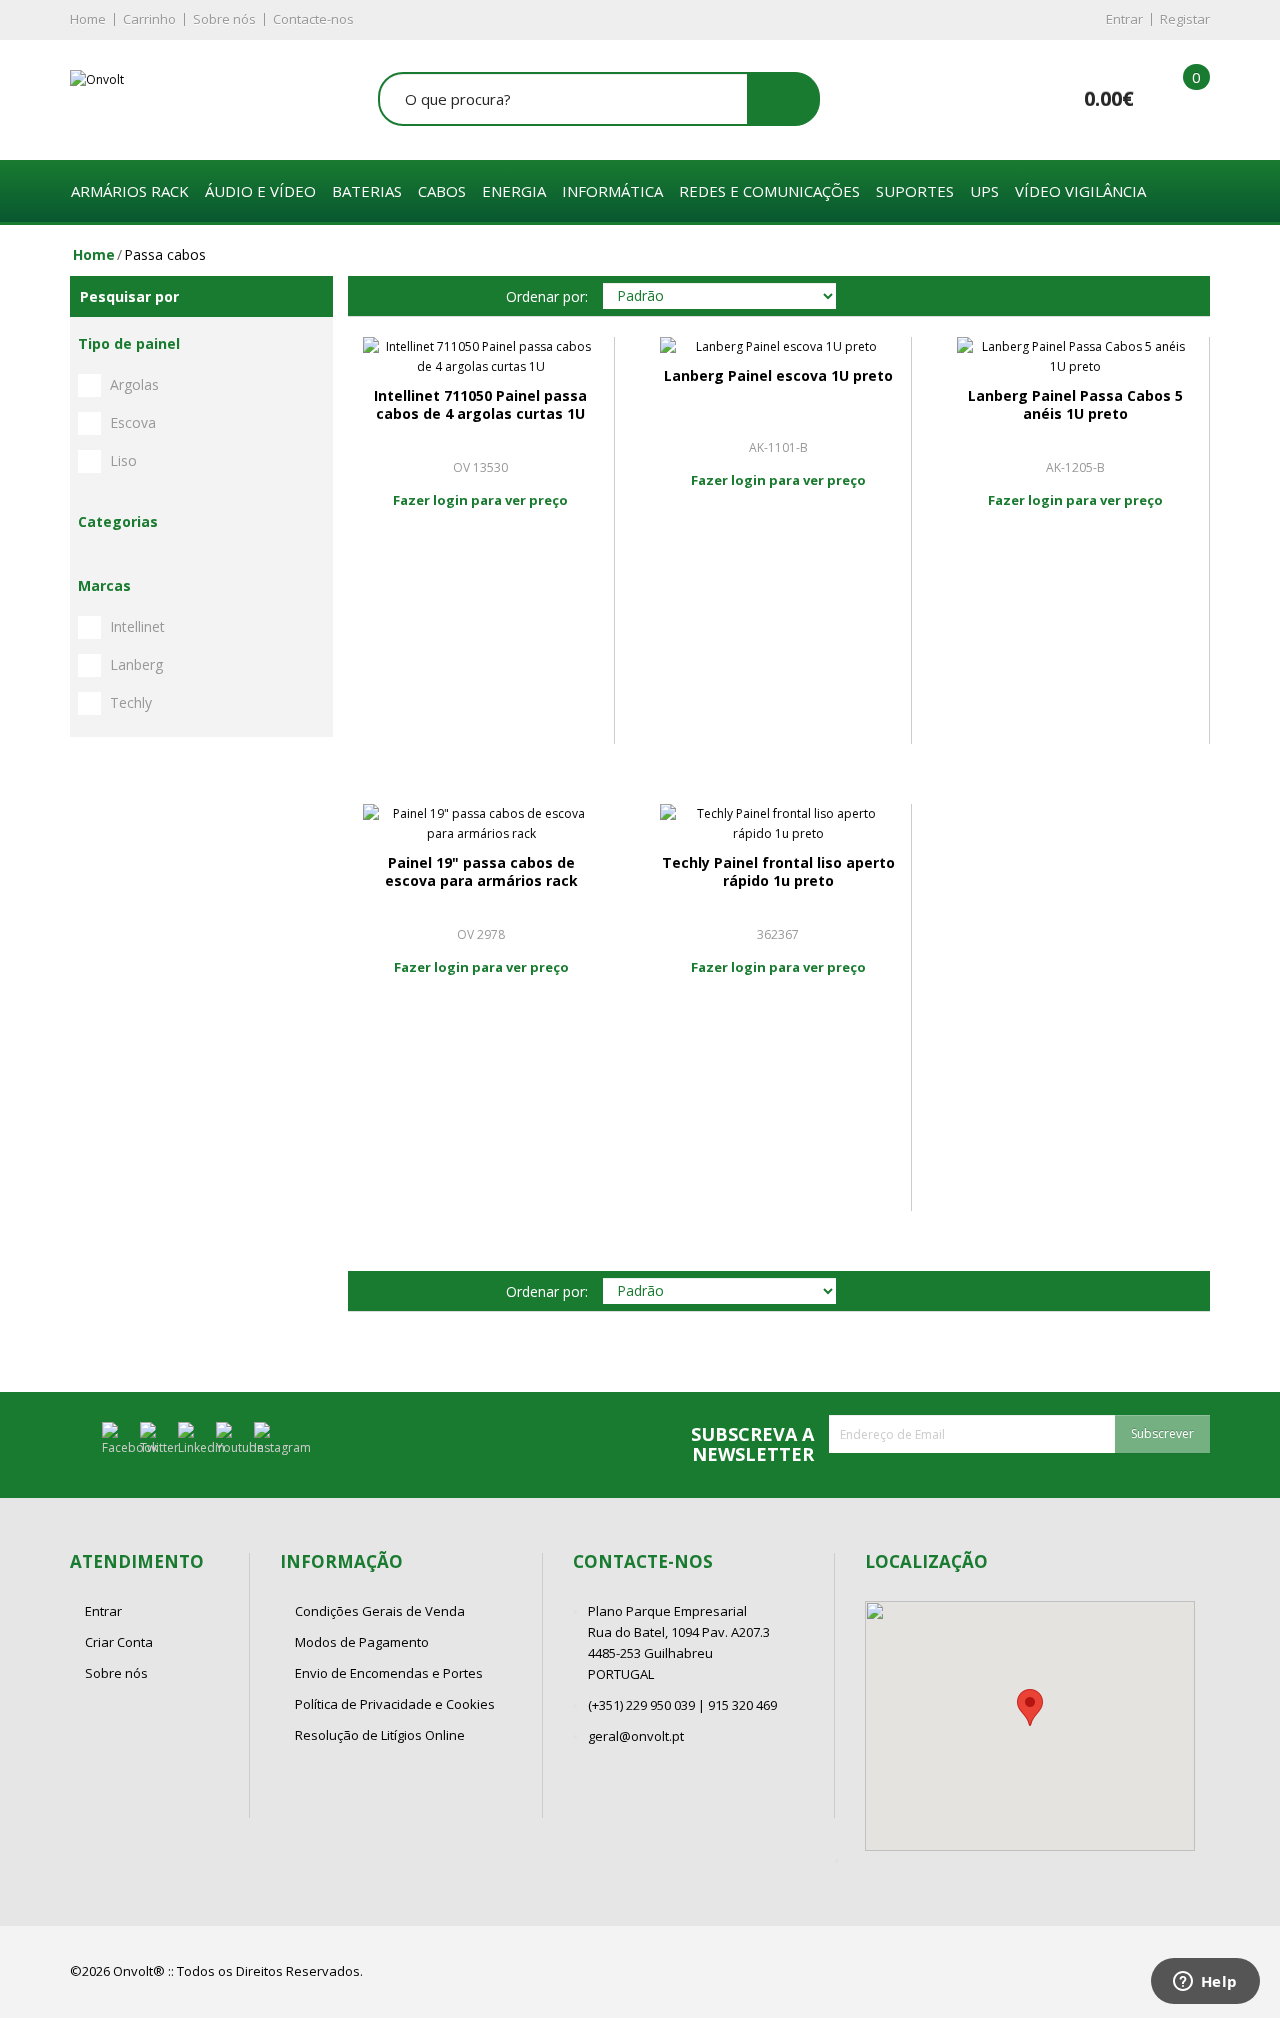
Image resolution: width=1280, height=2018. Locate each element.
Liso (123, 460)
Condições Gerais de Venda (380, 1611)
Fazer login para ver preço (480, 500)
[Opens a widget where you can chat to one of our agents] (1205, 1983)
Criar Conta (119, 1642)
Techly (131, 702)
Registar (1185, 19)
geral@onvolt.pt (636, 1736)
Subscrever (1162, 1433)
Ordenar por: (547, 296)
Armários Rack (130, 191)
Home (88, 19)
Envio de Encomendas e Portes (389, 1673)
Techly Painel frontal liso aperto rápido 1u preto (778, 871)
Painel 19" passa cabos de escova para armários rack (481, 871)
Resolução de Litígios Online (380, 1735)
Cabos (442, 191)
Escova (133, 422)
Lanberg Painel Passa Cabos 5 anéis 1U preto (1075, 404)
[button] (1030, 1707)
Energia (514, 191)
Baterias (367, 191)
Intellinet (137, 626)
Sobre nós (224, 19)
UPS (984, 191)
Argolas (134, 384)
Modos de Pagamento (362, 1642)
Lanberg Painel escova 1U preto (778, 375)
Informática (612, 191)
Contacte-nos (313, 19)
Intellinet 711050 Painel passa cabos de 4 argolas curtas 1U (480, 404)
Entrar (1124, 19)
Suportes (915, 191)
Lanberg (136, 664)
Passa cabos (165, 254)
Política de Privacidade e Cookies (395, 1704)
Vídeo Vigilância (1080, 191)
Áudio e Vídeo (260, 191)
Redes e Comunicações (769, 191)
